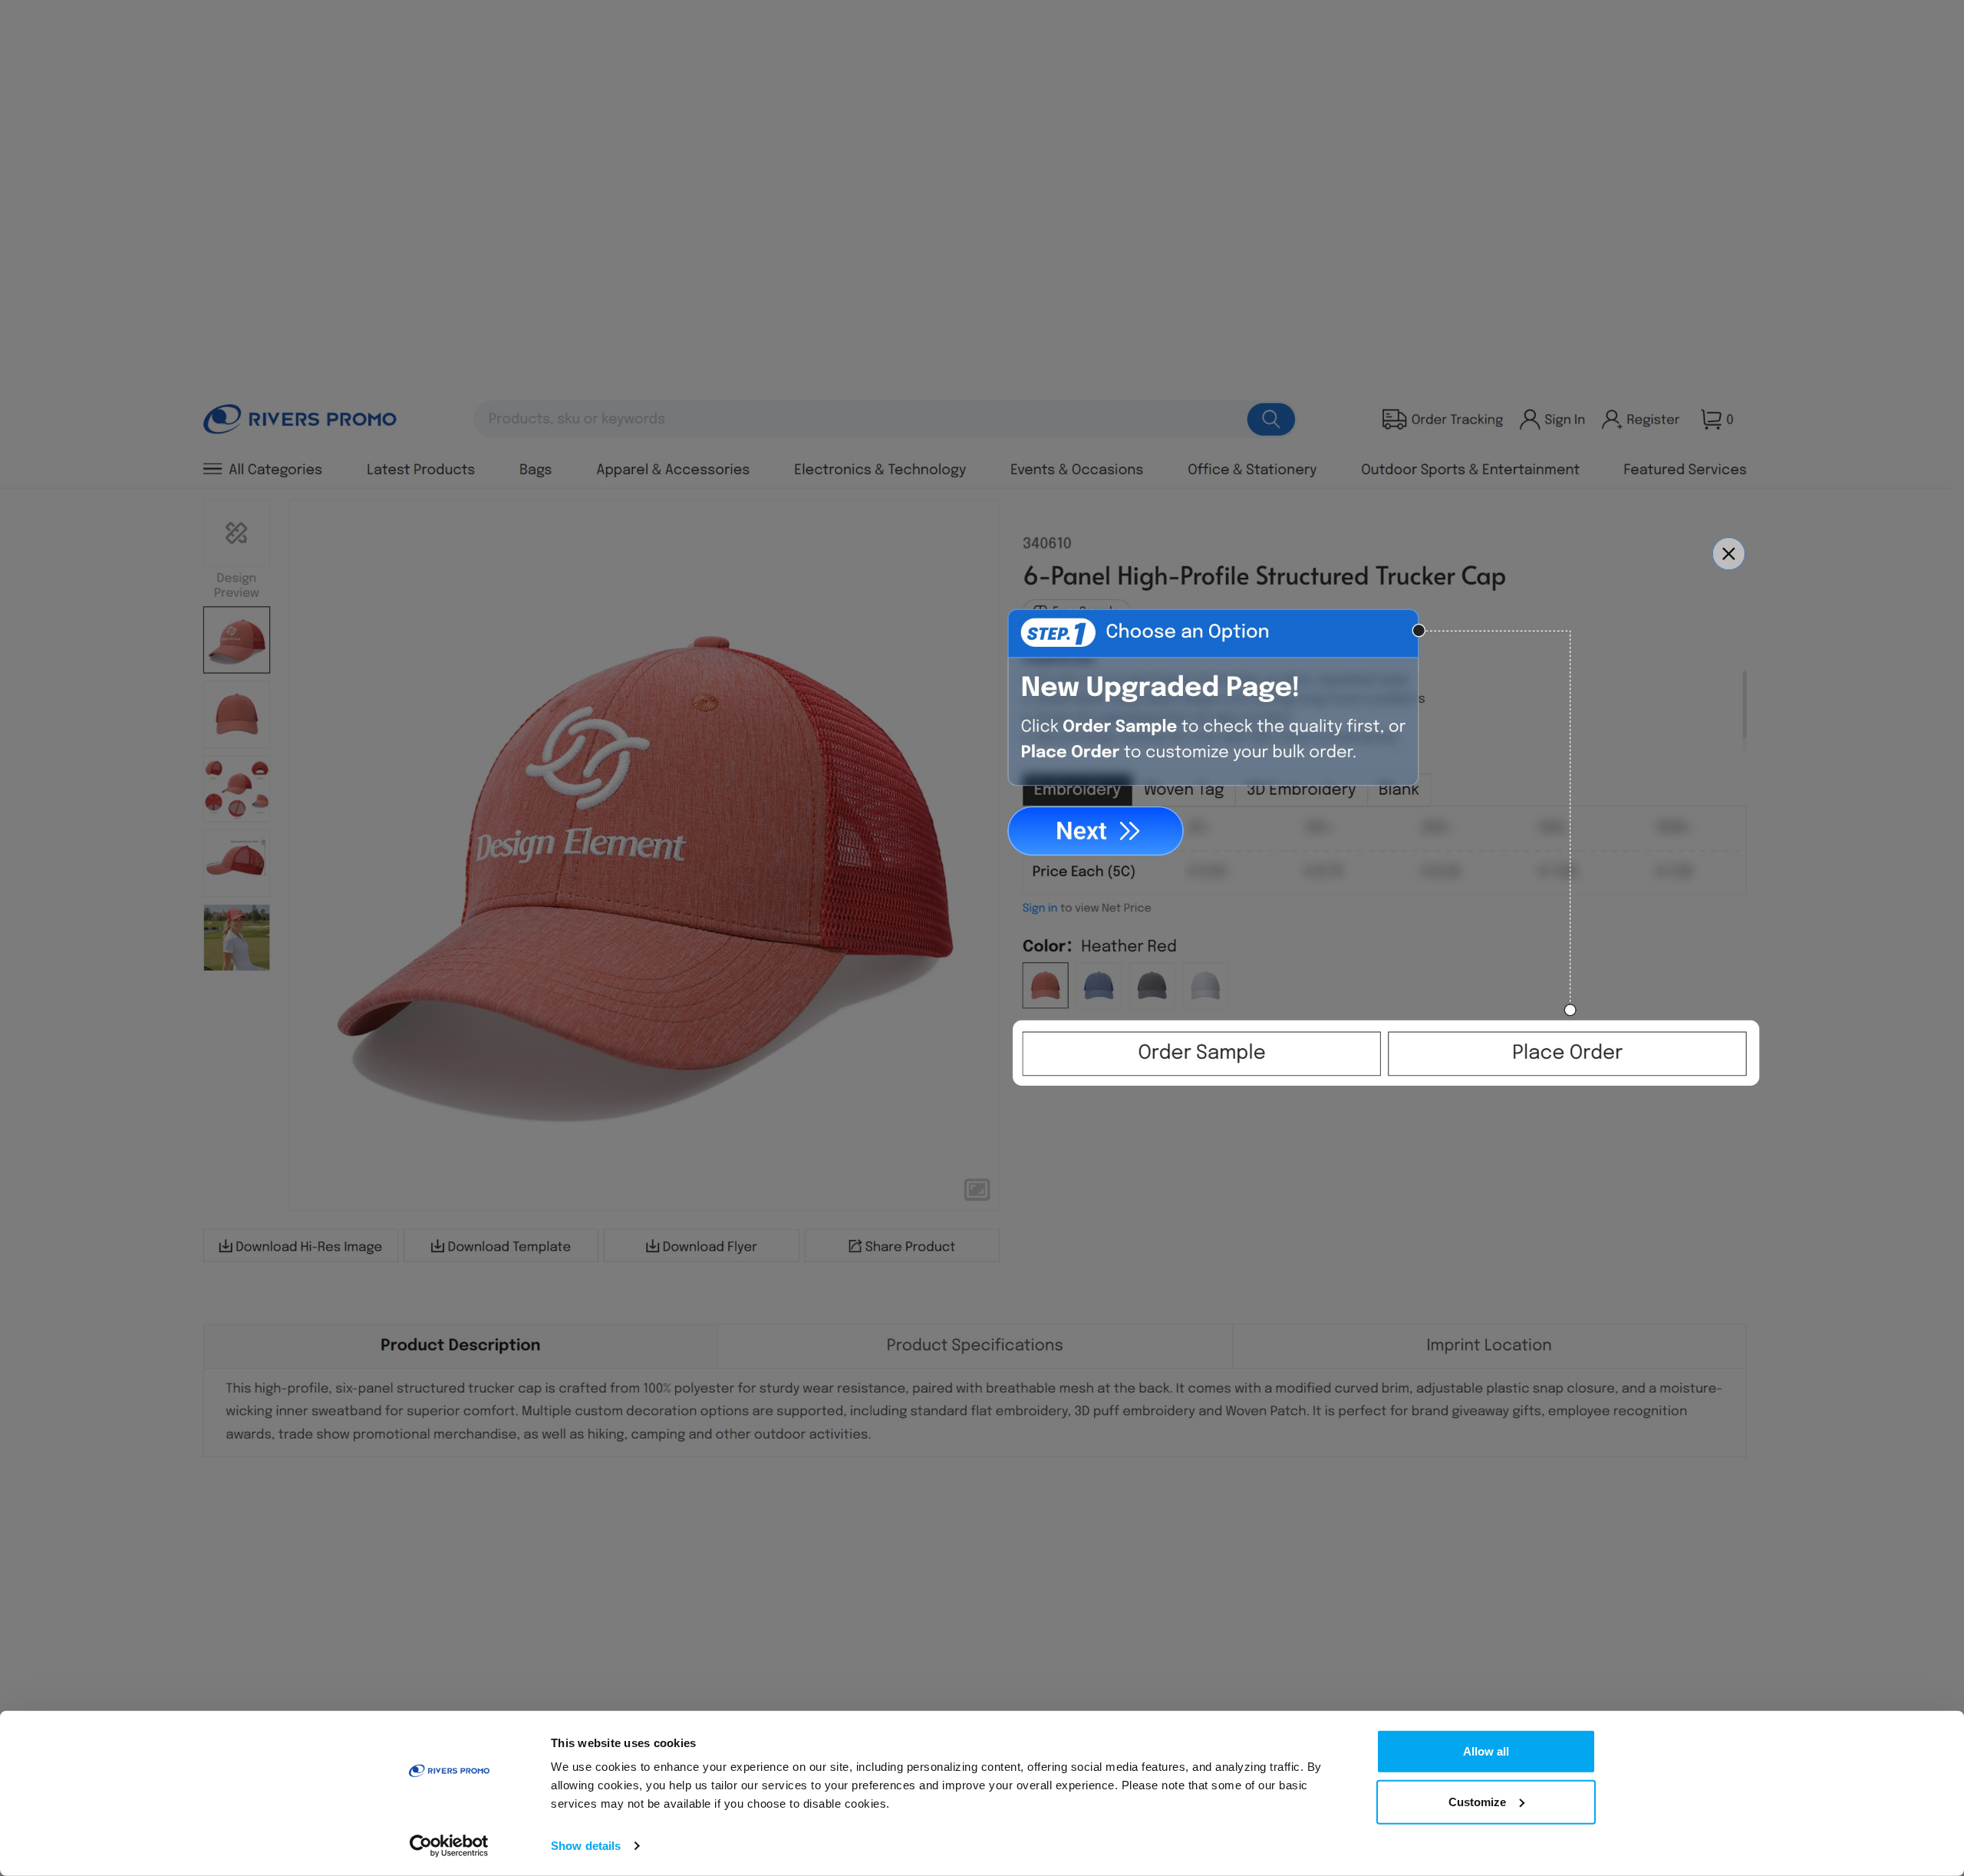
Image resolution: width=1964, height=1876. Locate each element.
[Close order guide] (1732, 556)
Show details (586, 1846)
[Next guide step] (1097, 830)
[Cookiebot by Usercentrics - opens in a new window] (449, 1846)
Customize (1477, 1801)
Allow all (1486, 1751)
